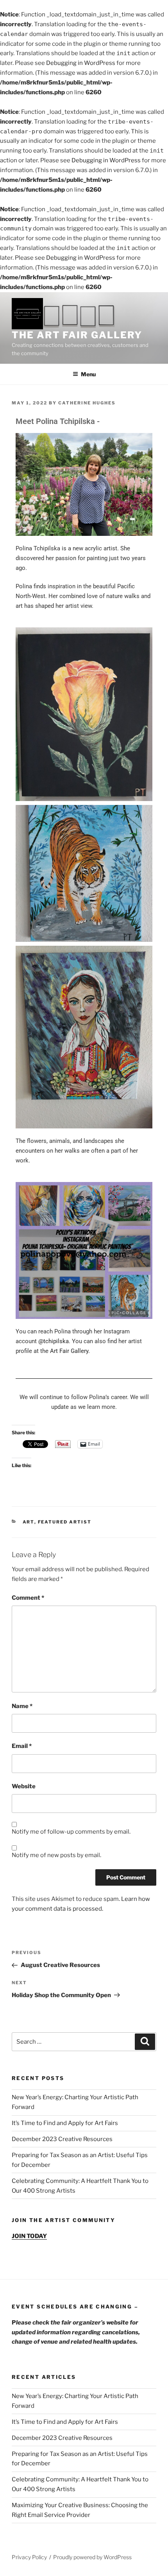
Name (22, 1706)
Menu (88, 374)
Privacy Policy (29, 2557)
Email (22, 1746)
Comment (28, 1598)
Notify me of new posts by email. (56, 1855)
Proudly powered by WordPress (92, 2557)
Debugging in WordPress (81, 63)
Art (29, 1522)
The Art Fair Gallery (77, 335)
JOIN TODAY (29, 2236)
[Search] (145, 2042)
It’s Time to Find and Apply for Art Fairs (65, 2123)
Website (24, 1786)
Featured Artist (65, 1522)
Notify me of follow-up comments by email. (71, 1832)
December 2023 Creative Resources (62, 2139)
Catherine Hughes (87, 403)
